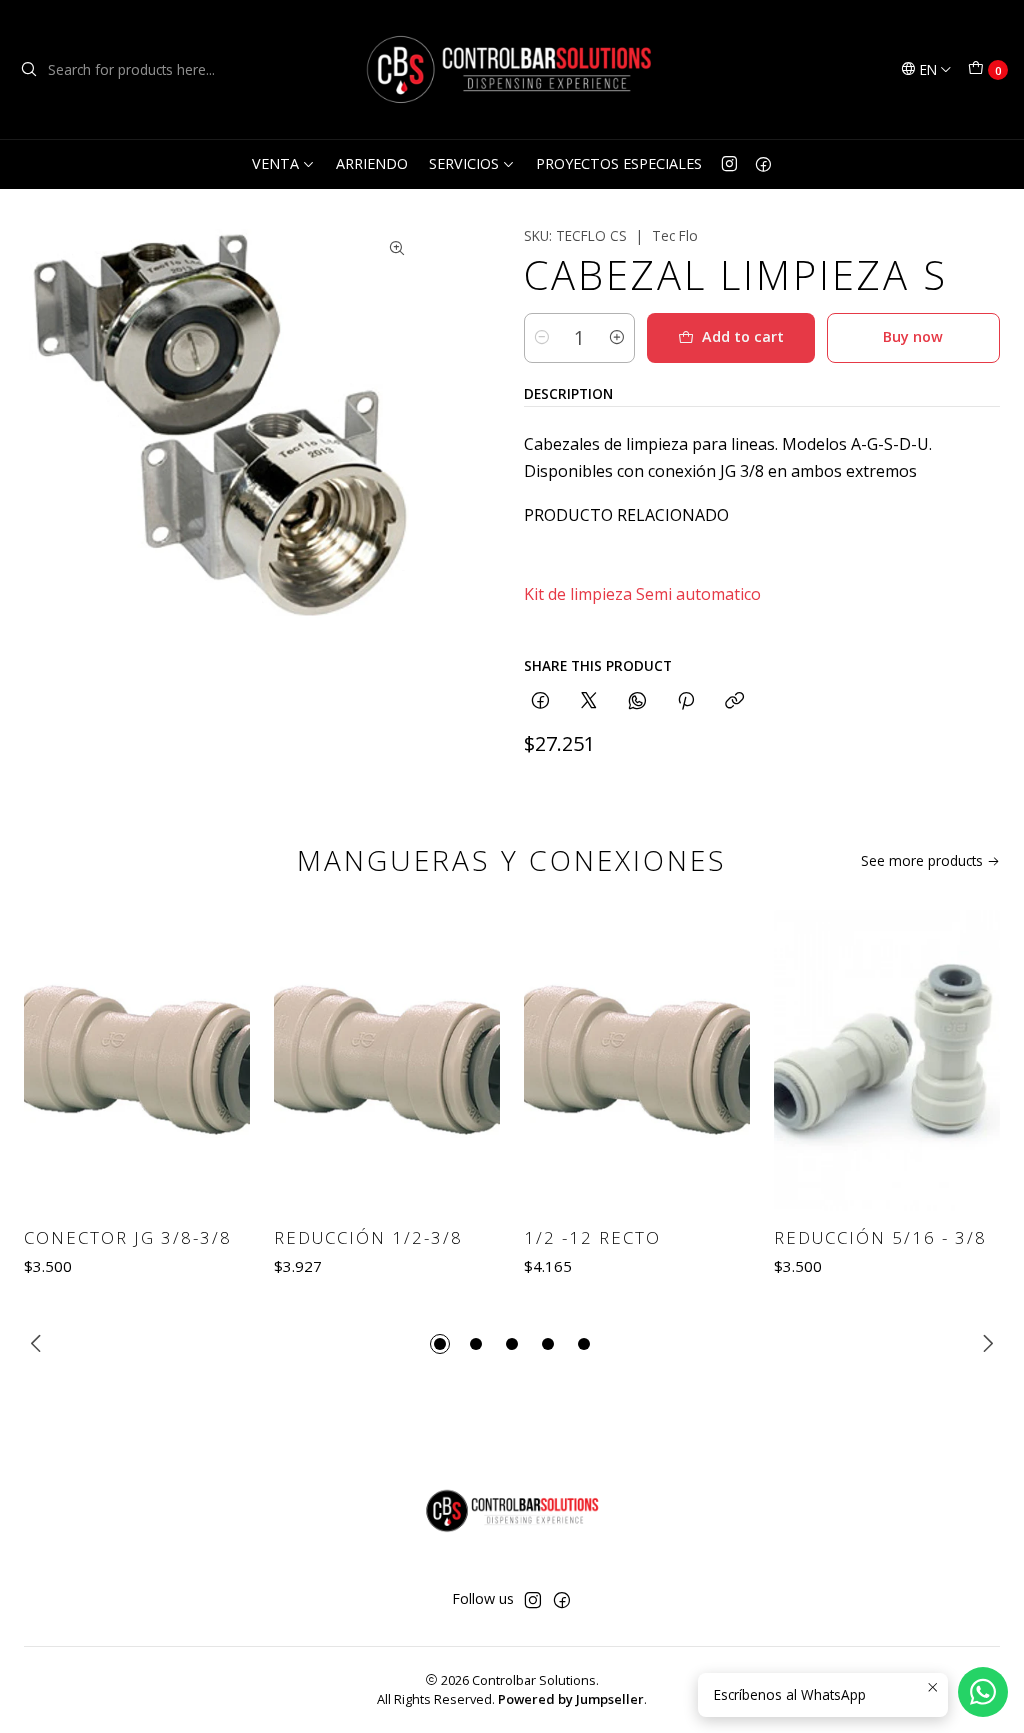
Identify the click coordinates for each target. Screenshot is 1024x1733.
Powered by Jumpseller (571, 1699)
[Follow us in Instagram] (729, 164)
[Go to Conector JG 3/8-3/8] (137, 1060)
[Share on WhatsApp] (637, 701)
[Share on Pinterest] (686, 701)
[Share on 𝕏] (589, 701)
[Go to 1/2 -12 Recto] (637, 1060)
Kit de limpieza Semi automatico (642, 594)
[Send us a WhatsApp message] (983, 1692)
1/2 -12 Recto (592, 1237)
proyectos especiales (619, 163)
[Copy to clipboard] (734, 701)
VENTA (275, 163)
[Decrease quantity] (542, 338)
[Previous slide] (39, 1344)
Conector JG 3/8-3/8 (128, 1237)
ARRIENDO (372, 163)
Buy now (913, 336)
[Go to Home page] (511, 69)
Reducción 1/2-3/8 (368, 1237)
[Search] (29, 70)
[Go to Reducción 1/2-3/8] (387, 1060)
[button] (440, 1344)
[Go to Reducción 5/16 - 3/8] (887, 1060)
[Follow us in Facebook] (763, 164)
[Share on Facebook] (540, 701)
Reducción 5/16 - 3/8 (880, 1237)
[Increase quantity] (617, 338)
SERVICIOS (464, 163)
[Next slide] (985, 1344)
